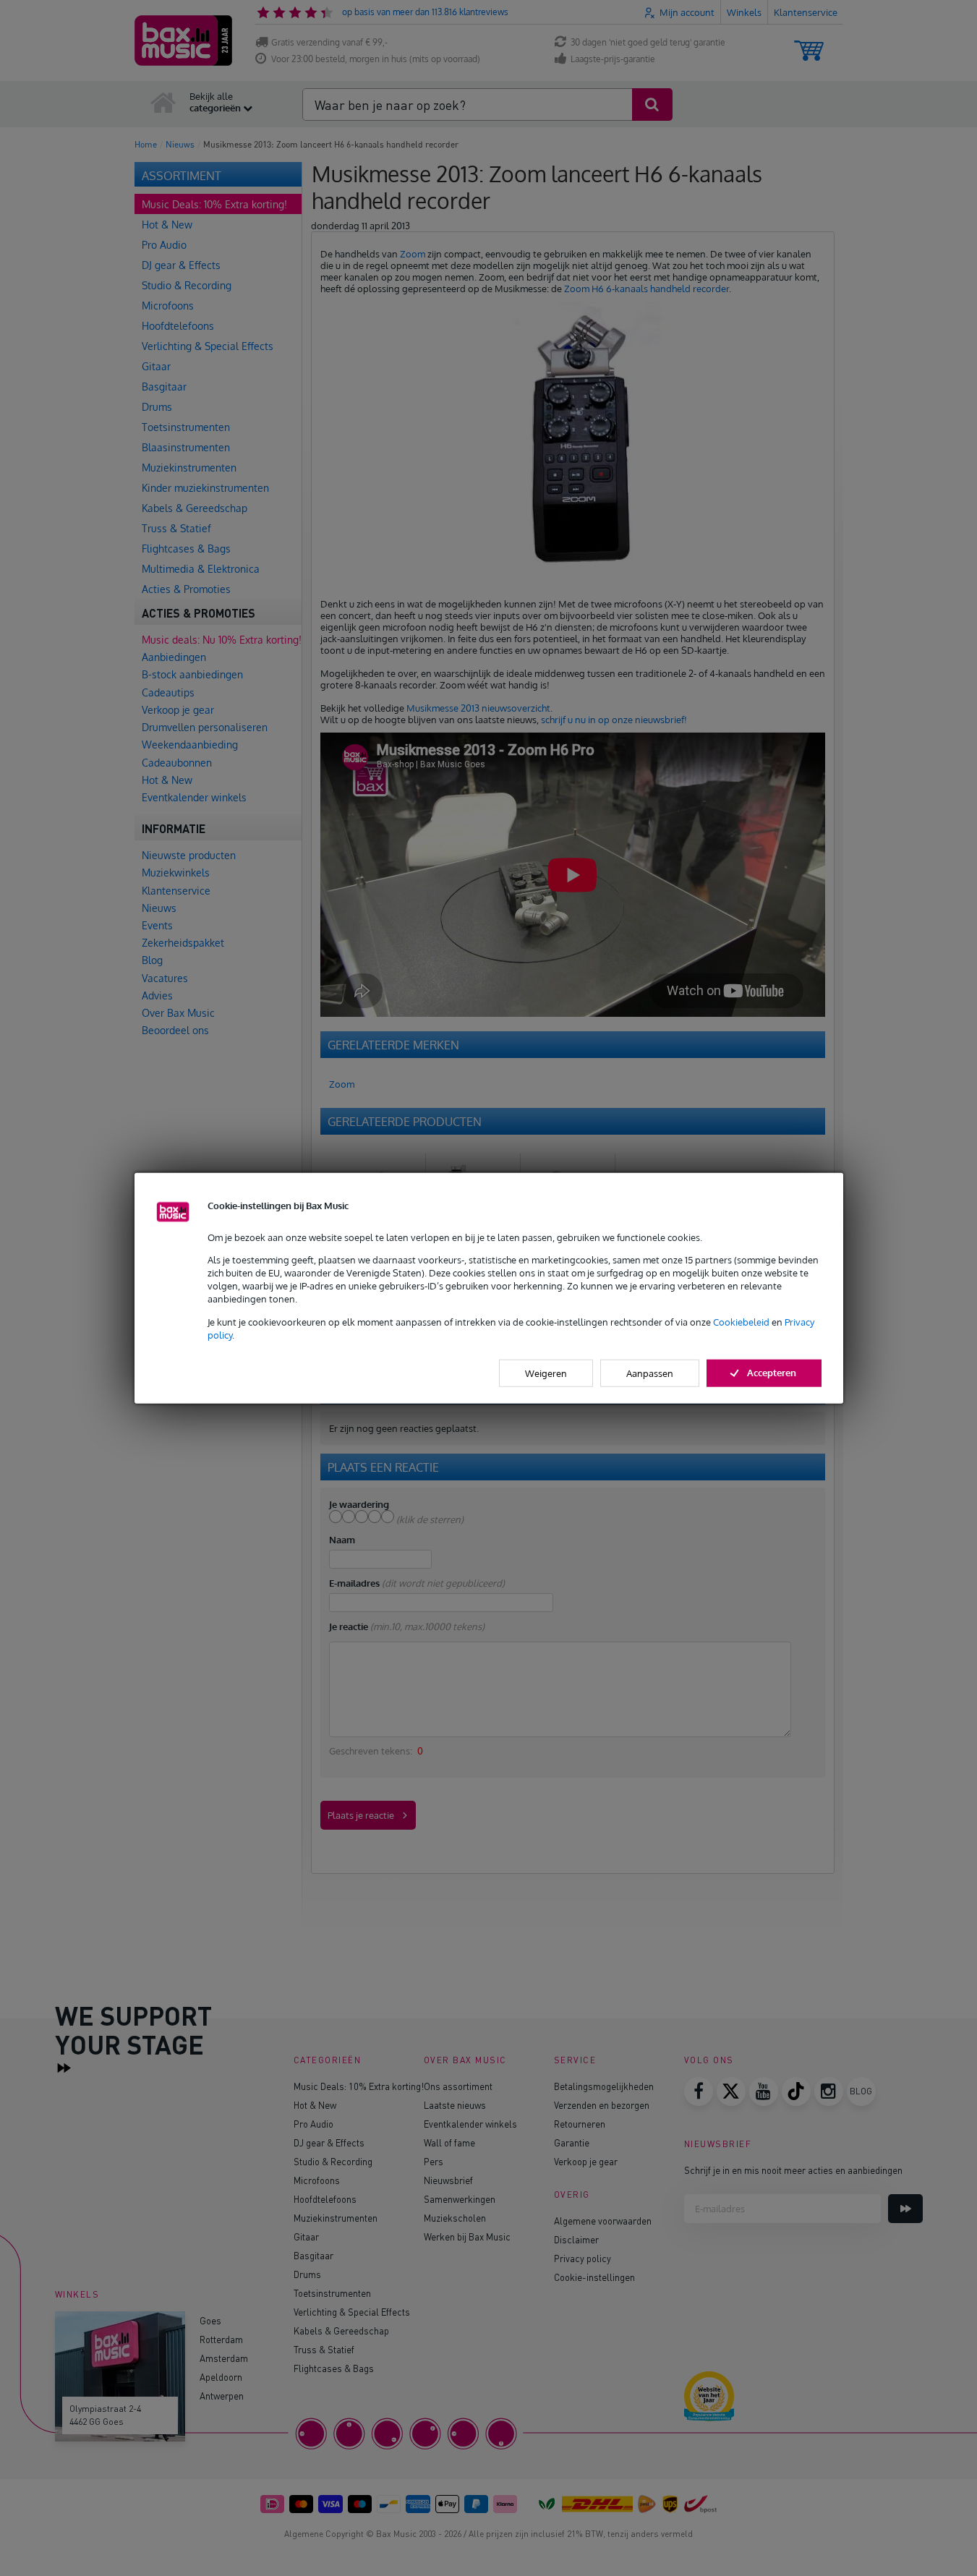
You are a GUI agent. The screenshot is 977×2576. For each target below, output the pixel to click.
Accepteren (772, 1373)
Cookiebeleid (741, 1321)
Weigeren (546, 1373)
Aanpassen (650, 1373)
